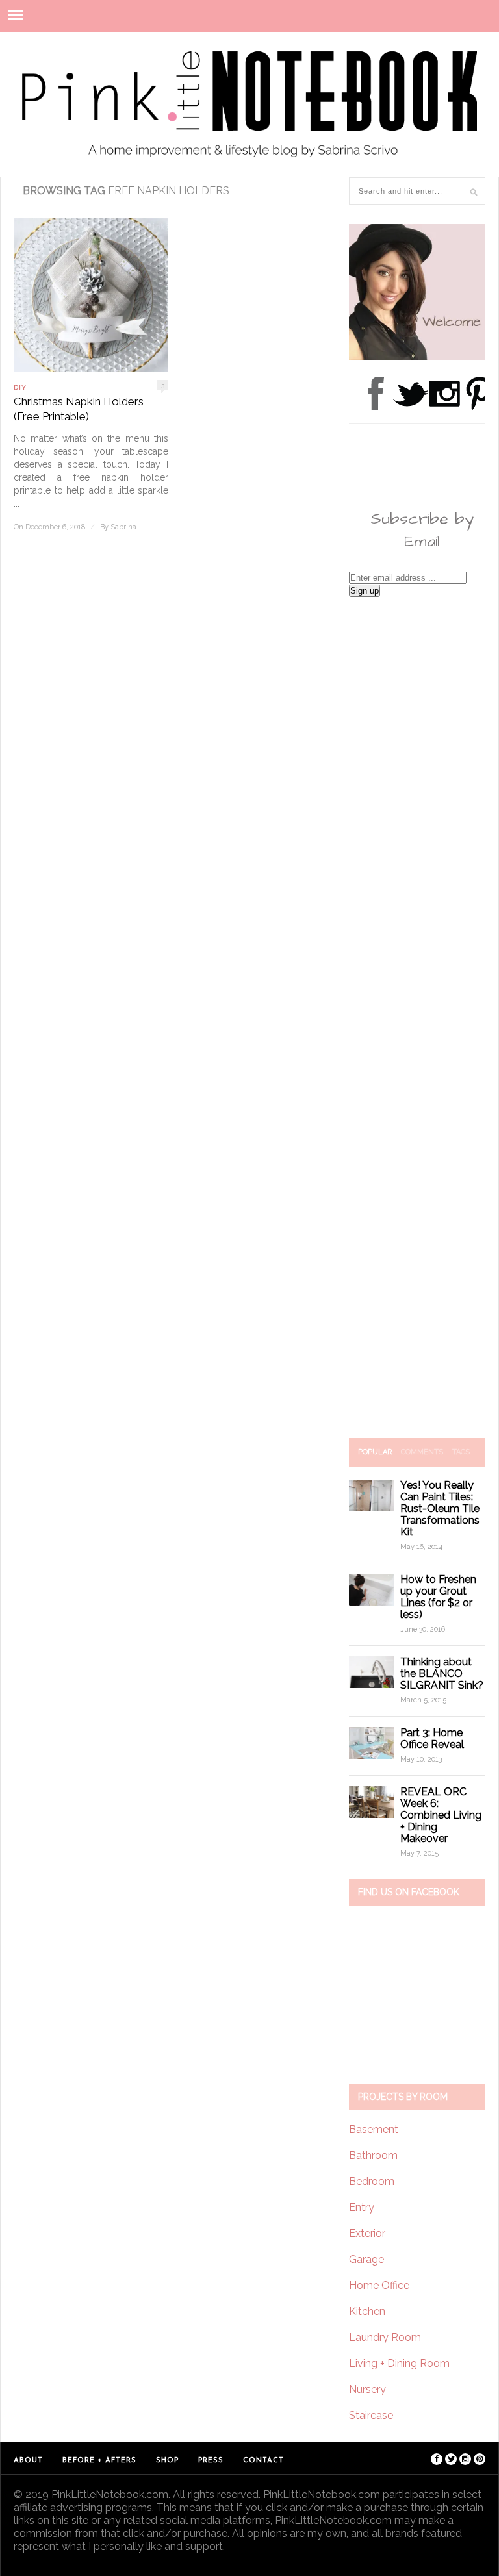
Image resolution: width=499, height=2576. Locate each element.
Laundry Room (385, 2337)
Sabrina (123, 527)
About (28, 2461)
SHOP (167, 2461)
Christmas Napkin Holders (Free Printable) (79, 409)
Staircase (371, 2415)
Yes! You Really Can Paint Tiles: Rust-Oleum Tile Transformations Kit (440, 1509)
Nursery (367, 2389)
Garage (366, 2259)
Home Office (379, 2285)
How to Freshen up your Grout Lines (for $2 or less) (438, 1597)
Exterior (367, 2233)
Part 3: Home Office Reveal (432, 1738)
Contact (263, 2461)
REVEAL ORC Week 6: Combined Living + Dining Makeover (441, 1815)
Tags (461, 1452)
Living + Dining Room (399, 2363)
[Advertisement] (417, 1017)
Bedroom (372, 2181)
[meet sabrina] (417, 357)
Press (211, 2461)
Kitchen (367, 2311)
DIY (20, 387)
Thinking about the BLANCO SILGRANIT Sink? (442, 1673)
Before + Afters (99, 2461)
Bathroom (373, 2155)
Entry (362, 2207)
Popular (375, 1452)
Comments (422, 1452)
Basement (374, 2129)
